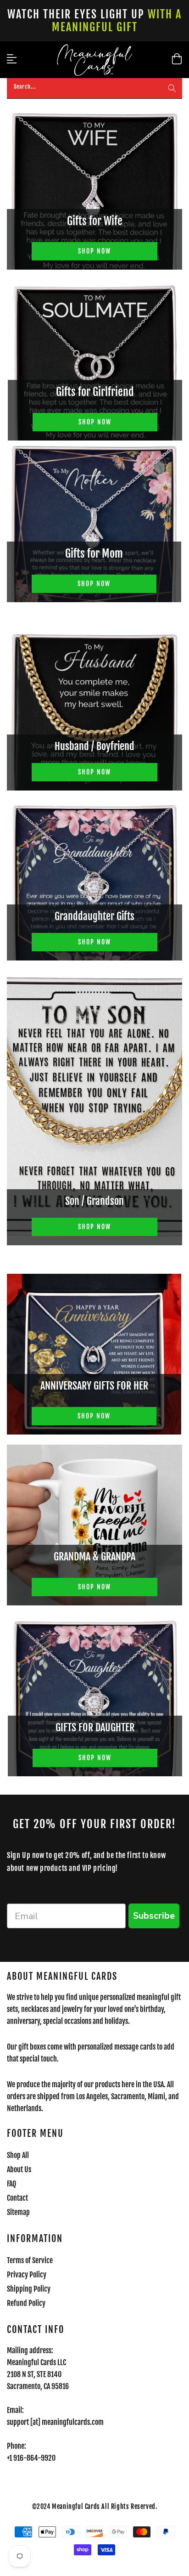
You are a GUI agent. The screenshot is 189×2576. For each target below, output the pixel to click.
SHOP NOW (94, 251)
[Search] (172, 88)
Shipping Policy (29, 2289)
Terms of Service (30, 2260)
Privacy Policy (27, 2275)
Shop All (18, 2155)
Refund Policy (26, 2303)
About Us (19, 2169)
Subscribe (154, 1916)
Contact (17, 2198)
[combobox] (94, 88)
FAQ (11, 2184)
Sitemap (18, 2212)
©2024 (42, 2506)
